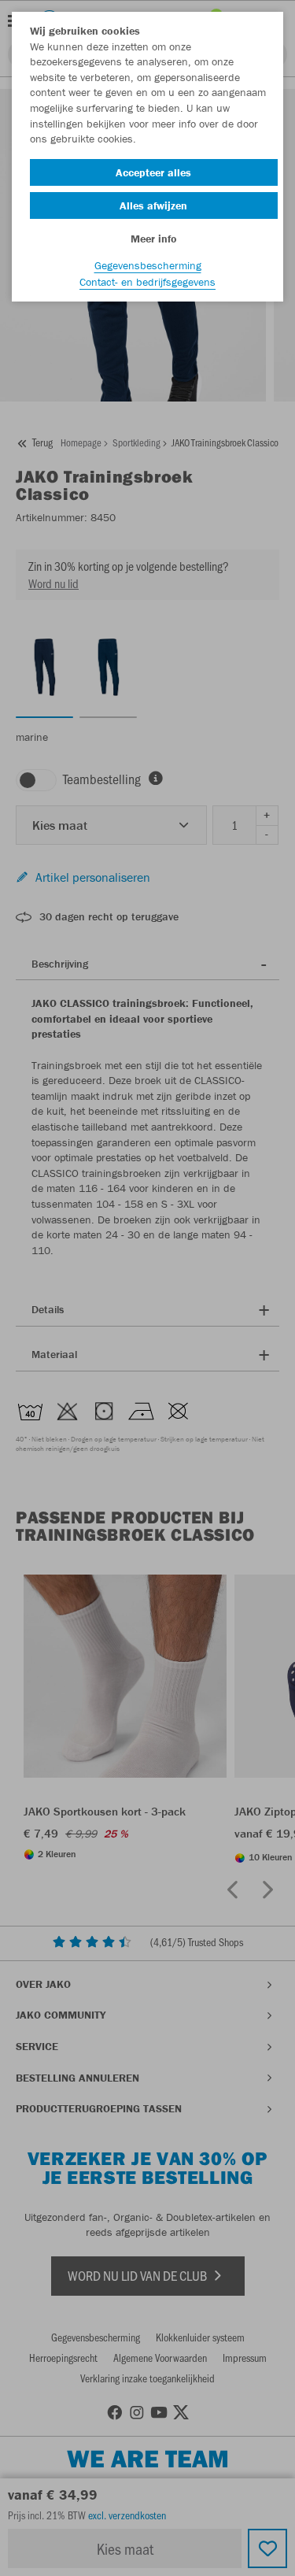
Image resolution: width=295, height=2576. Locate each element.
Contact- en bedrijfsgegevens (147, 282)
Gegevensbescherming (148, 265)
